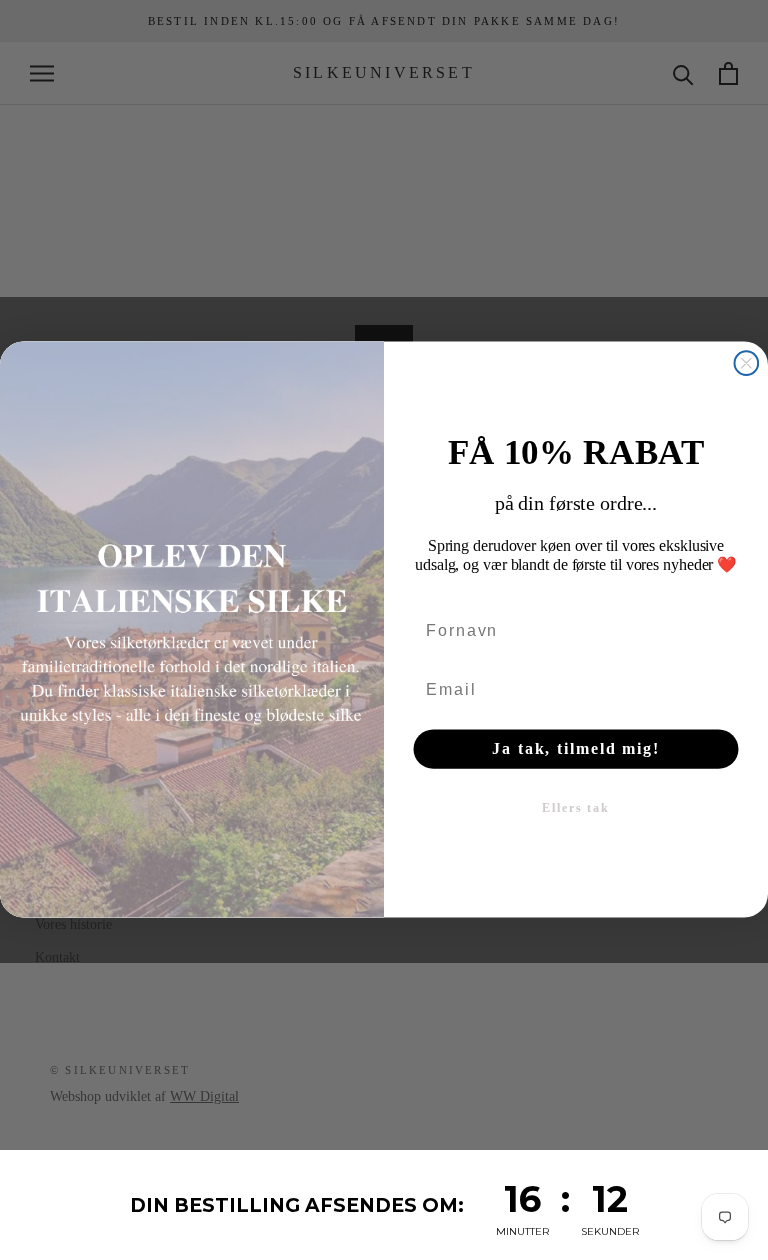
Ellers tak (576, 809)
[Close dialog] (747, 364)
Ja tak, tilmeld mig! (575, 749)
